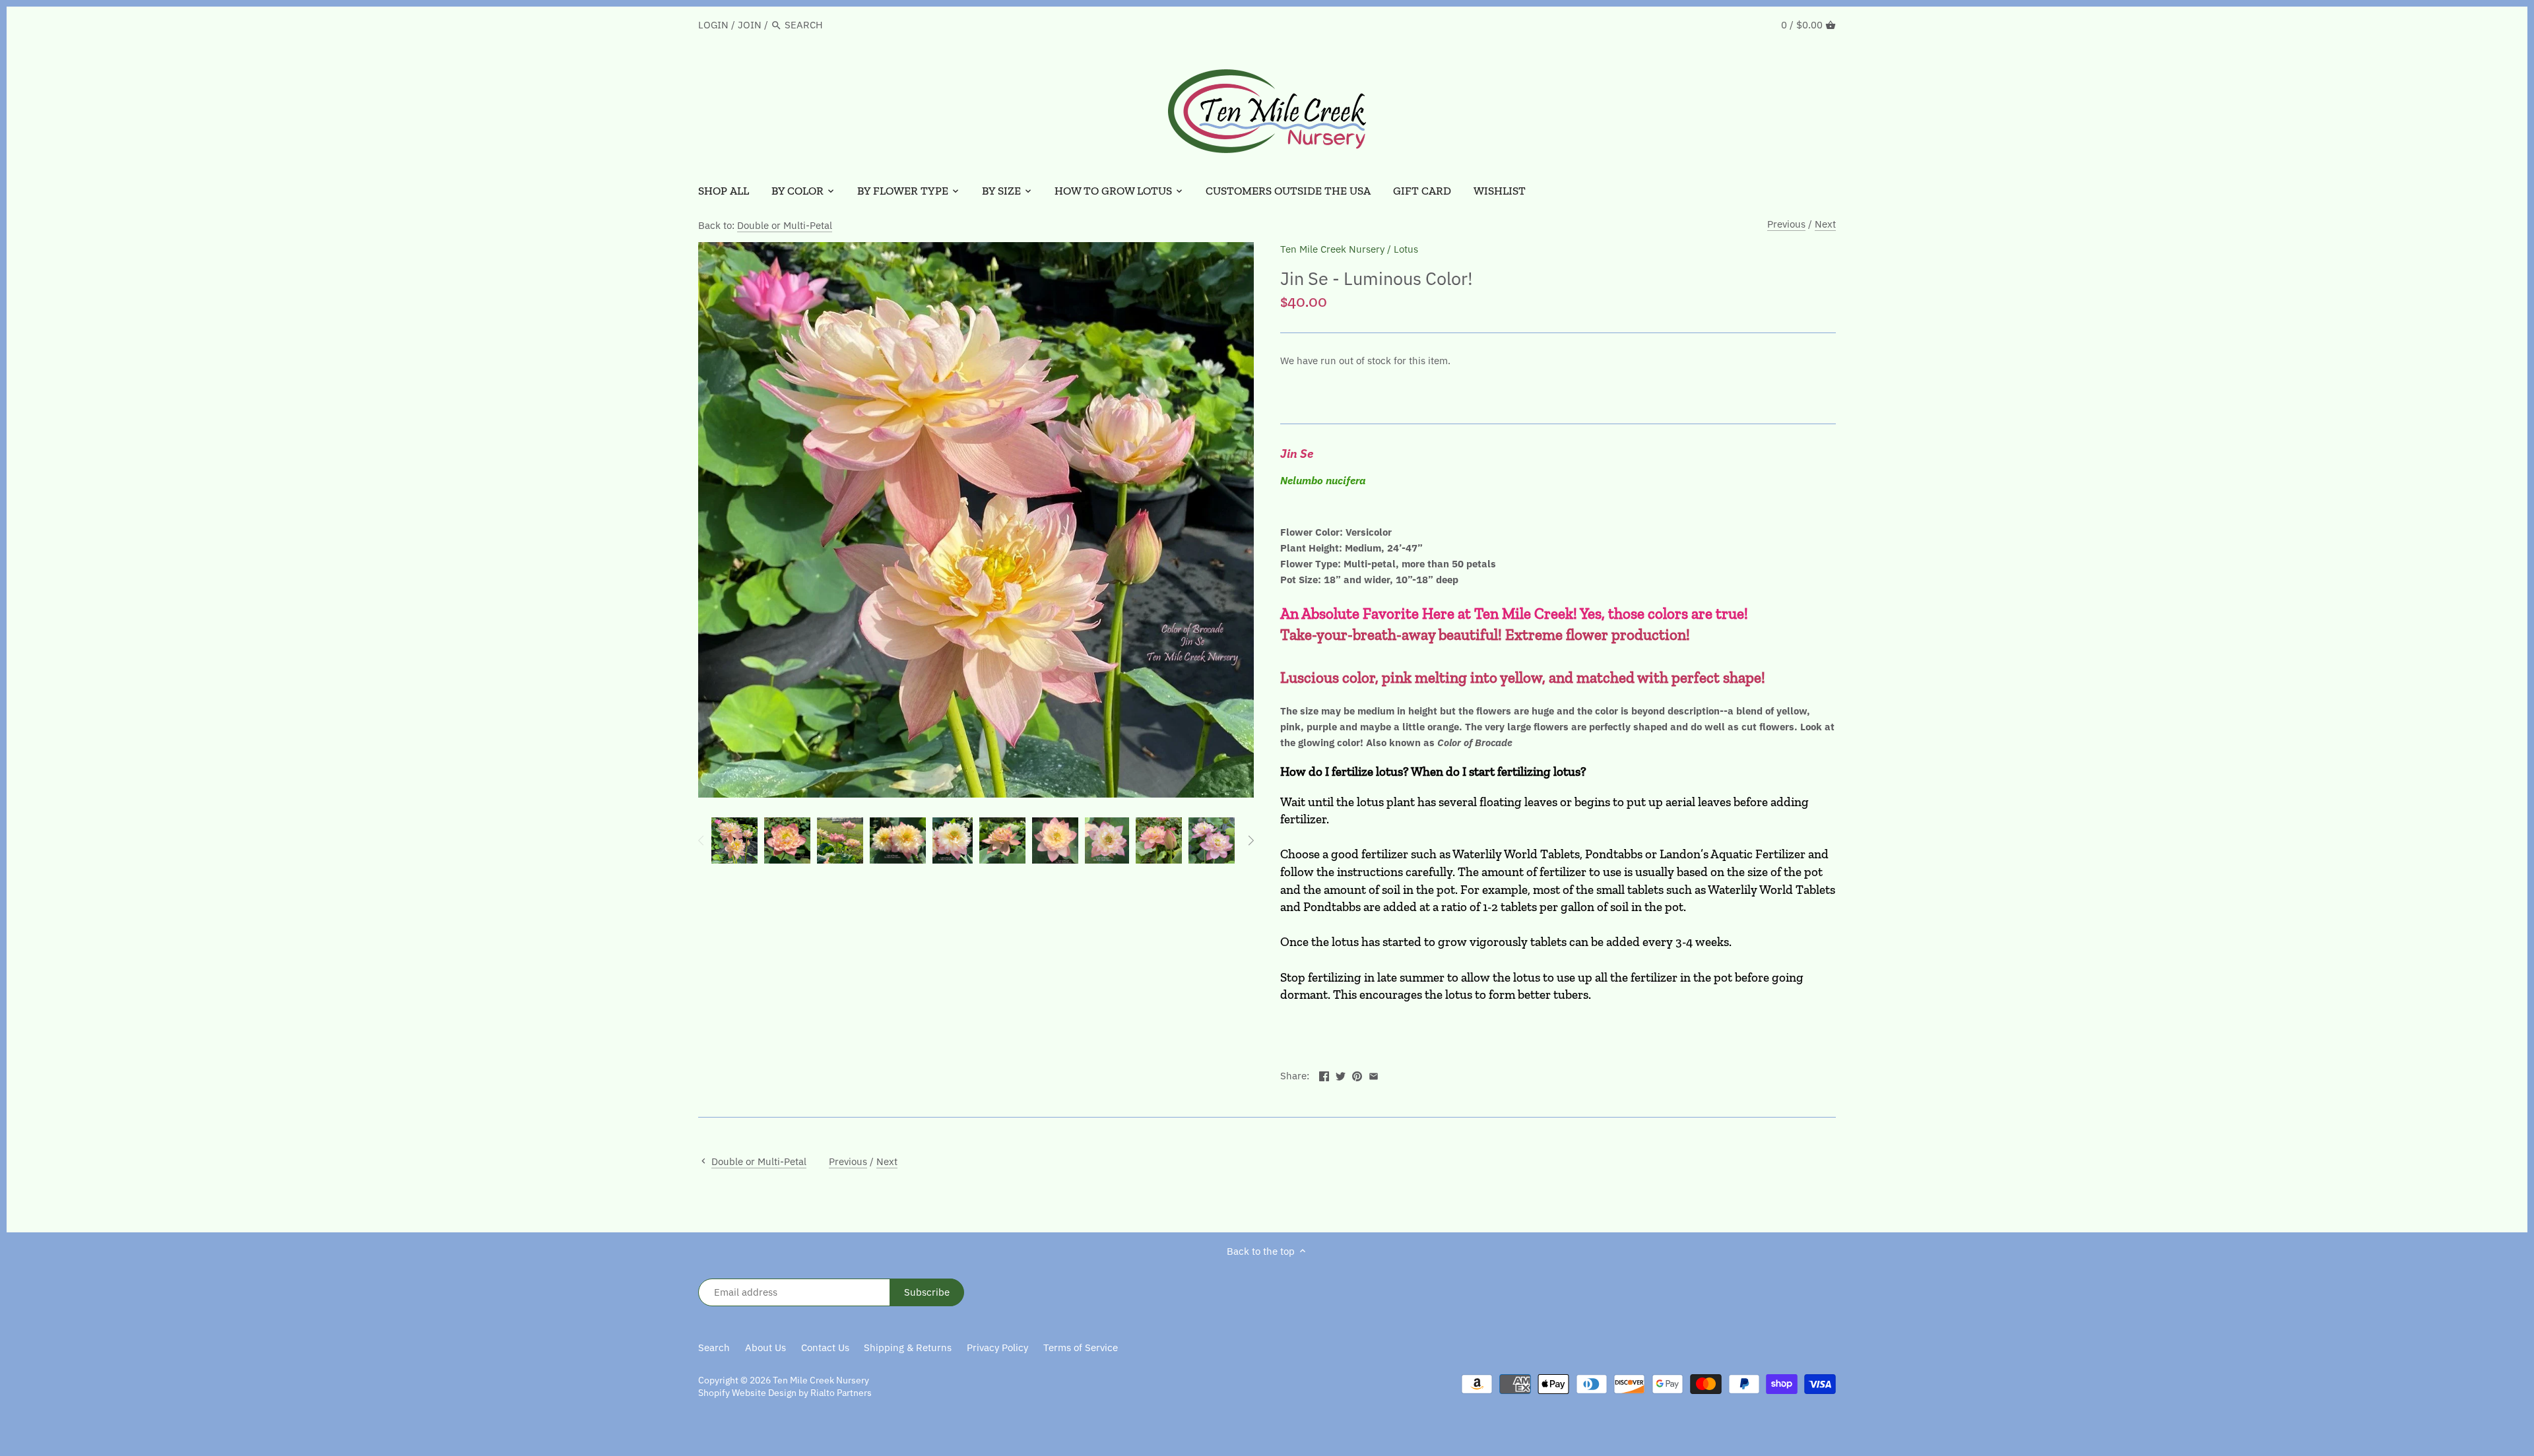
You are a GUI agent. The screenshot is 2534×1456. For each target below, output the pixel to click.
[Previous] (701, 840)
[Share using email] (1374, 1074)
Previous (1786, 224)
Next (1825, 224)
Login (713, 25)
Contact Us (825, 1347)
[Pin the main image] (1357, 1074)
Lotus (1406, 249)
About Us (765, 1347)
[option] (734, 840)
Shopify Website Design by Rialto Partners (785, 1393)
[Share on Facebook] (1324, 1074)
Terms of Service (1081, 1347)
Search (714, 1347)
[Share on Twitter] (1341, 1074)
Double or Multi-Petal (785, 225)
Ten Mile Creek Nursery (1332, 249)
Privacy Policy (997, 1347)
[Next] (1251, 840)
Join (750, 25)
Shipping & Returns (908, 1347)
